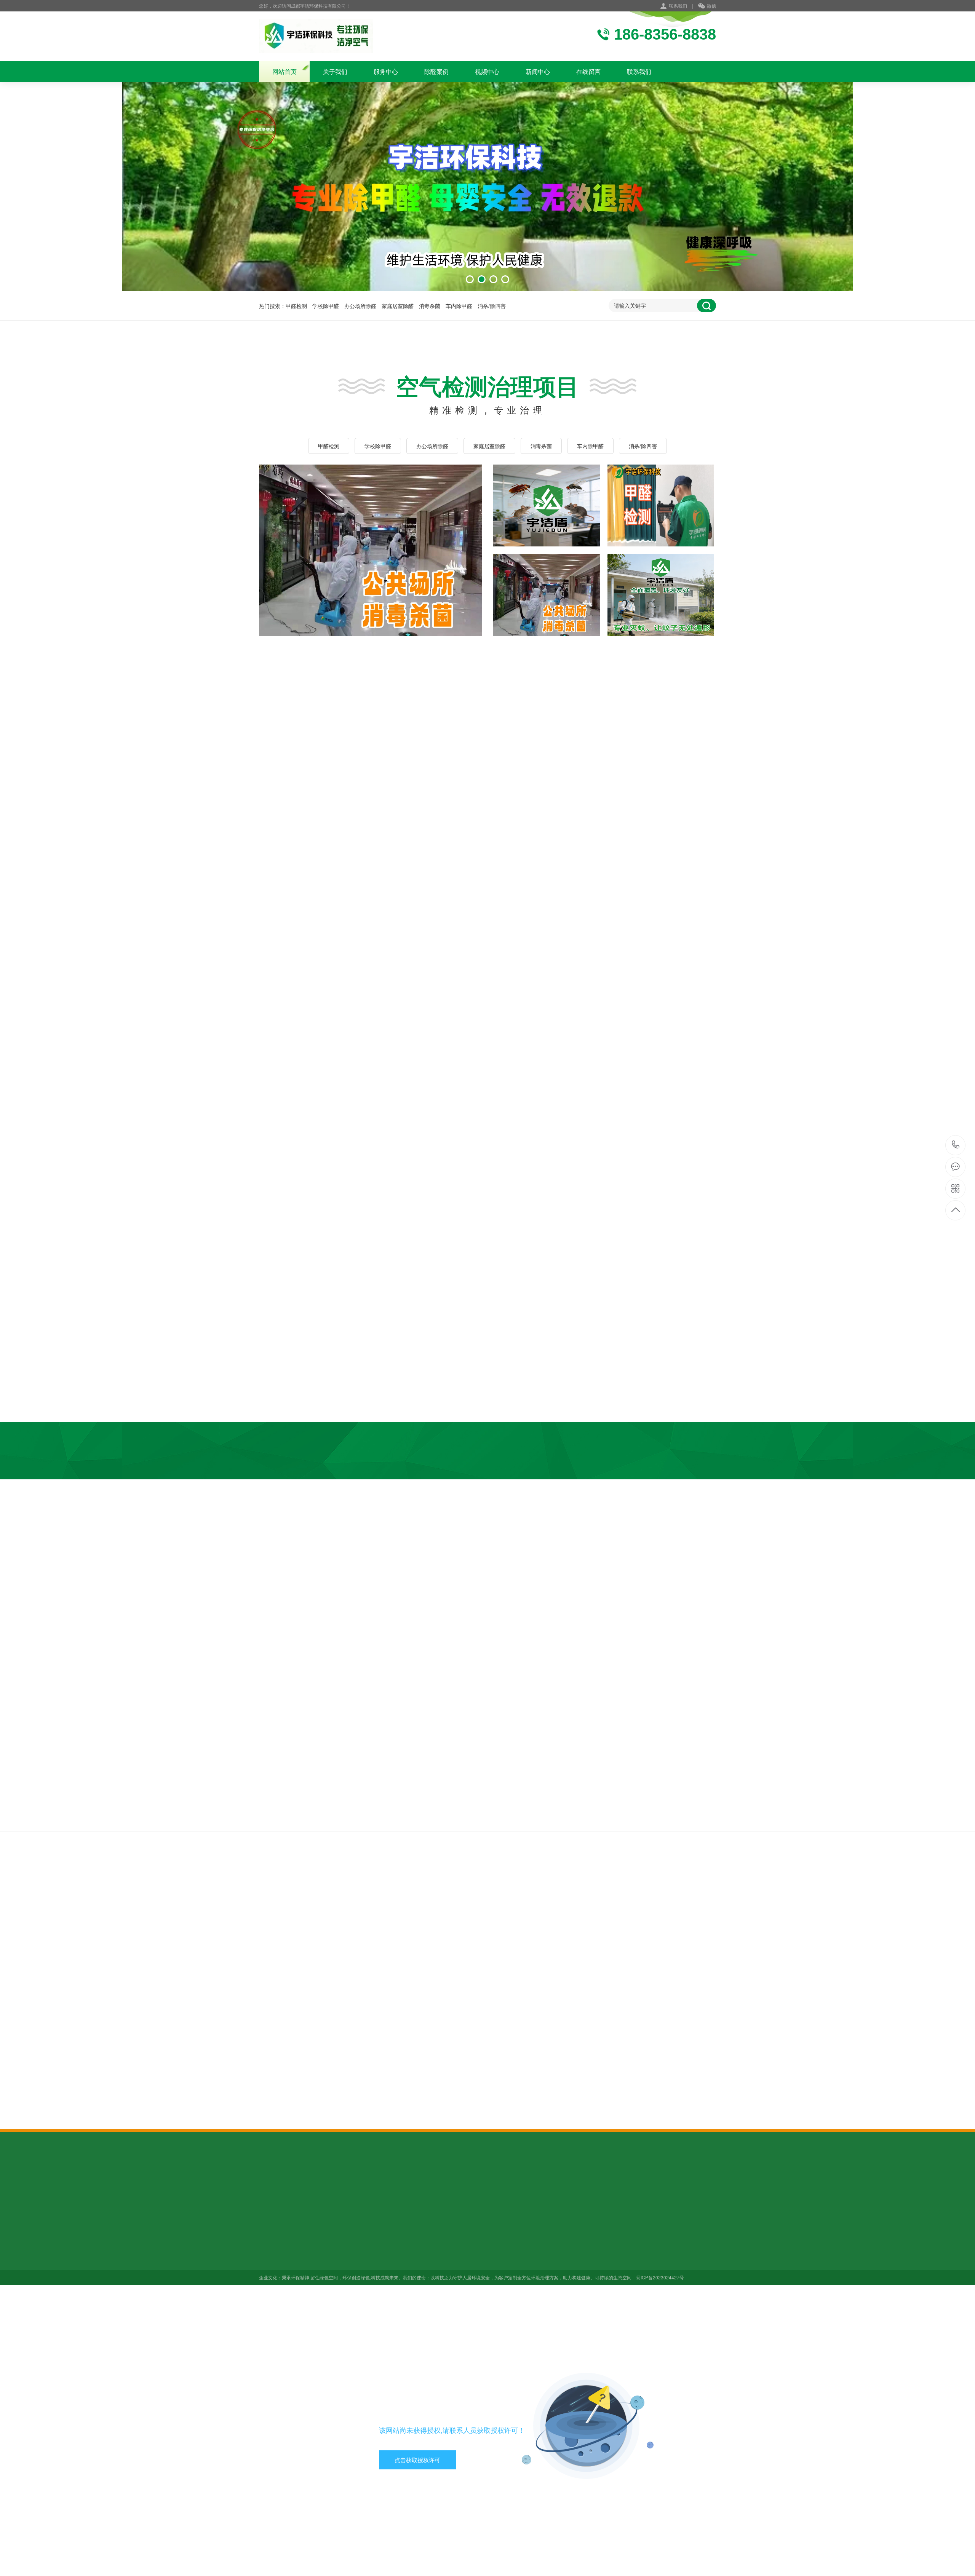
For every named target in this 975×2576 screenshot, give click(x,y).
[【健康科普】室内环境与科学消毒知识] (498, 2003)
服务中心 (386, 71)
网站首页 (285, 71)
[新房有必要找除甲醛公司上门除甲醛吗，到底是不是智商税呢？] (498, 1945)
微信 (711, 6)
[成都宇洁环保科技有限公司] (316, 36)
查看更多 (439, 707)
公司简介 (270, 2240)
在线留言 (588, 71)
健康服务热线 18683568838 (956, 1145)
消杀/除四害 (492, 306)
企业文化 (270, 2251)
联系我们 (678, 6)
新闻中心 (538, 71)
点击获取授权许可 (417, 2460)
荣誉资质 (270, 2261)
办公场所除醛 (360, 306)
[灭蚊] (370, 550)
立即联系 (647, 800)
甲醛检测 (296, 306)
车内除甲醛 (459, 306)
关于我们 (335, 71)
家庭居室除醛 (398, 306)
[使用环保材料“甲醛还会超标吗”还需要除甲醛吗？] (498, 2051)
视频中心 (487, 71)
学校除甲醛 (326, 306)
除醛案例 (436, 71)
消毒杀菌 (430, 306)
